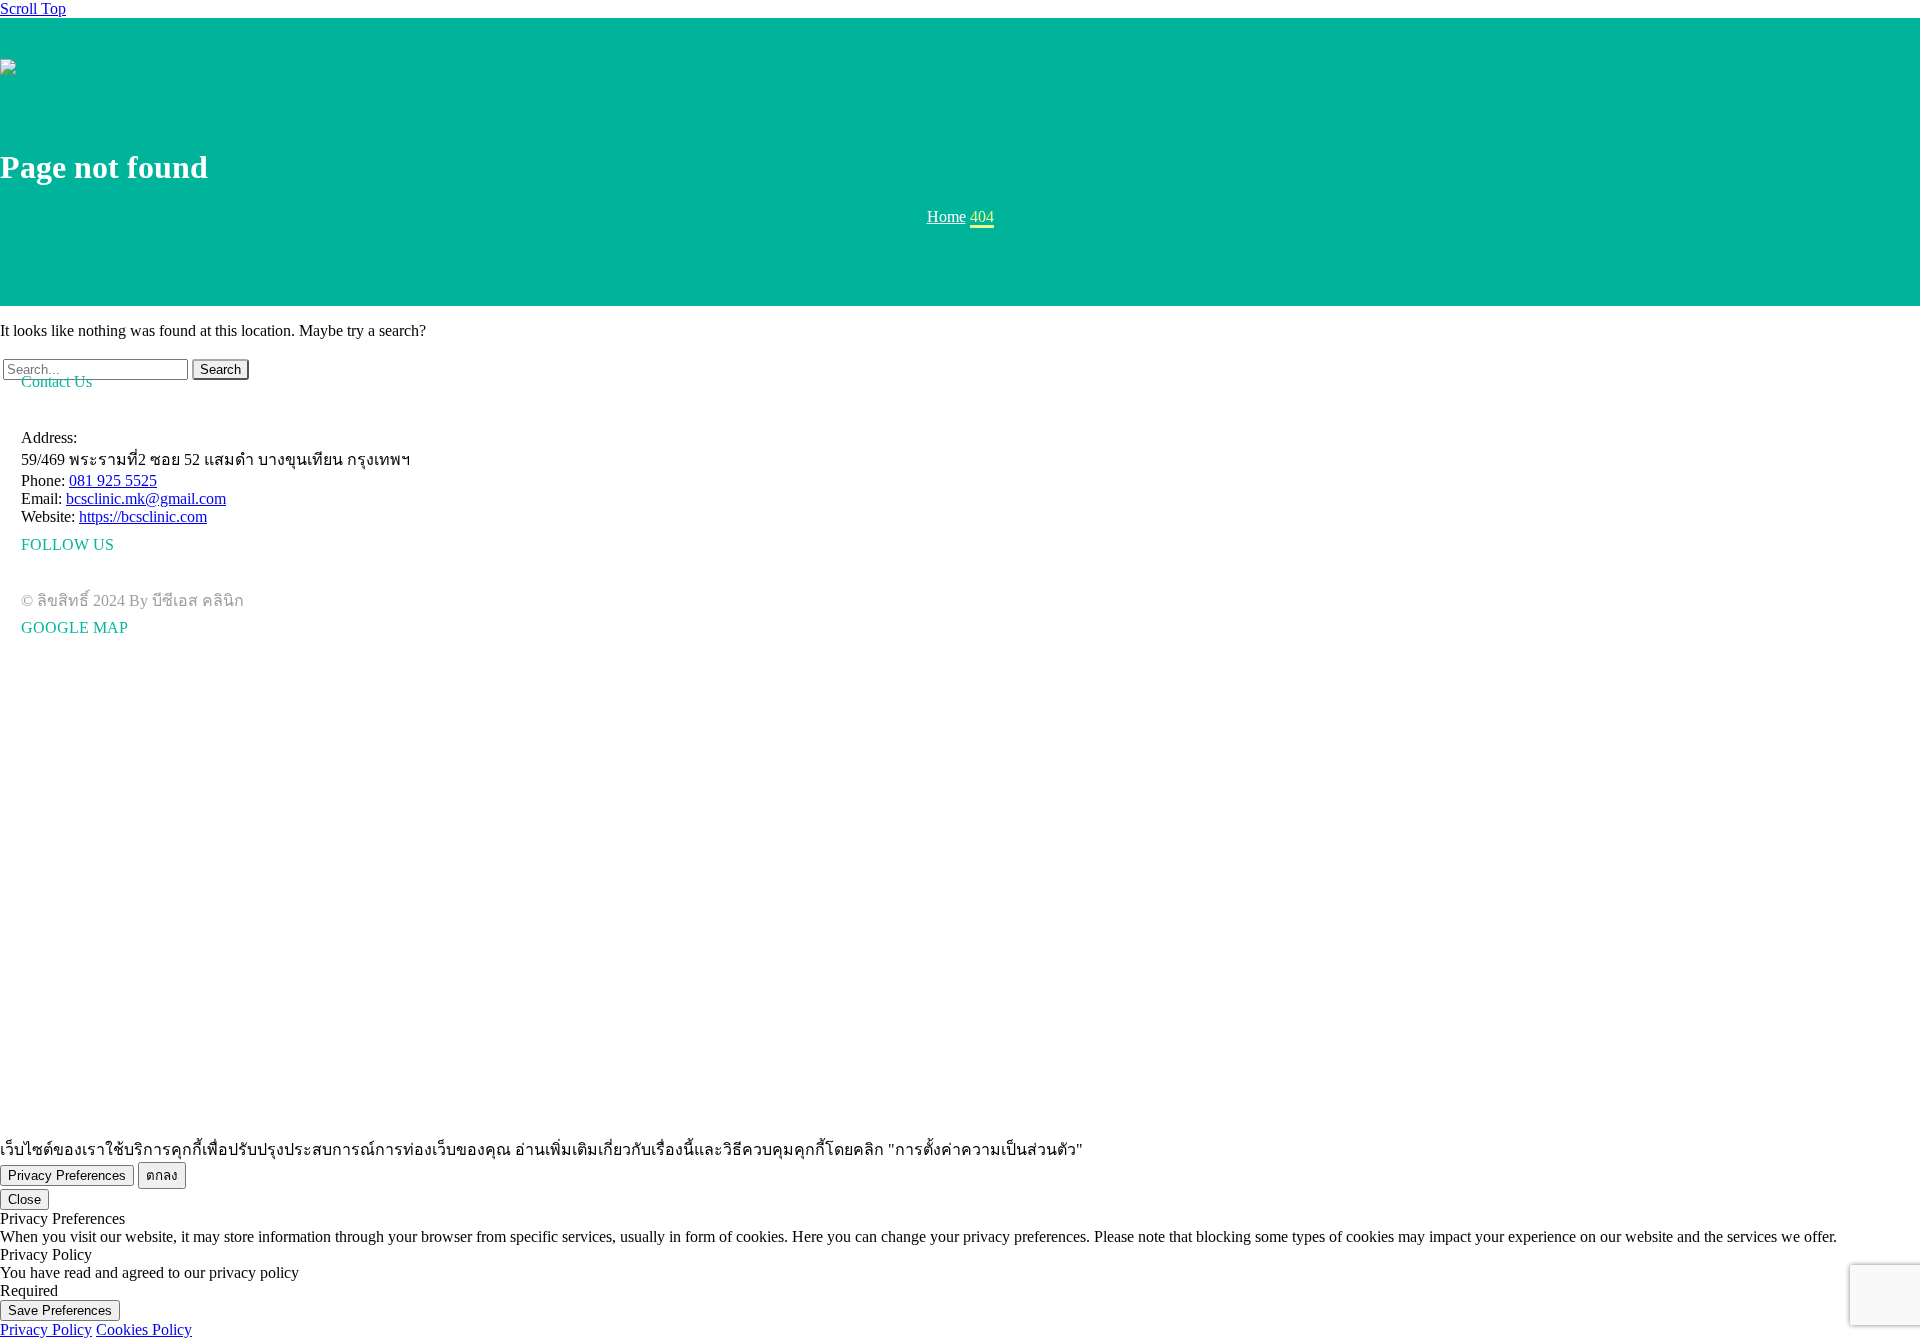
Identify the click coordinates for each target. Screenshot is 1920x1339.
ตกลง (162, 1175)
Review (1773, 67)
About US (1825, 67)
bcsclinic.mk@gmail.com (146, 498)
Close (24, 1199)
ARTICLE (1721, 67)
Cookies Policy (144, 1329)
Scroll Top (33, 8)
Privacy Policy (46, 1329)
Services (1617, 67)
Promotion (1669, 67)
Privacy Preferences (67, 1175)
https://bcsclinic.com (143, 516)
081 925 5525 (113, 480)
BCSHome (1565, 67)
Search (220, 369)
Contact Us (1877, 67)
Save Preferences (60, 1310)
